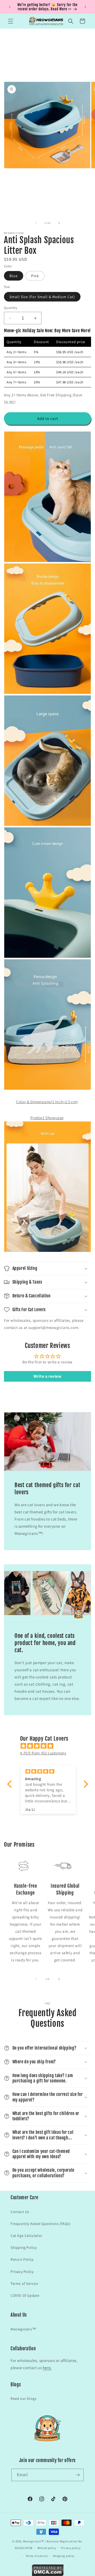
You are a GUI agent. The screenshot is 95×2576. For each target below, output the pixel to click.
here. (47, 2368)
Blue (14, 276)
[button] (11, 21)
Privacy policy (71, 2548)
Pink (35, 276)
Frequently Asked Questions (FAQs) (41, 2224)
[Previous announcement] (10, 7)
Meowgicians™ (23, 2329)
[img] (50, 1746)
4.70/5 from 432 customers (43, 1753)
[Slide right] (59, 223)
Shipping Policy (24, 2247)
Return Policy (22, 2259)
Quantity (11, 308)
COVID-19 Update (25, 2295)
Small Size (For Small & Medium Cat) (42, 297)
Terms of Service (24, 2284)
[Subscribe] (78, 2475)
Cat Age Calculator (27, 2236)
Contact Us (20, 2212)
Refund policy (47, 2548)
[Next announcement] (85, 7)
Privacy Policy (22, 2272)
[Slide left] (36, 223)
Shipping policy (64, 2556)
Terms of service (37, 2556)
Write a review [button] (47, 1376)
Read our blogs (23, 2398)
